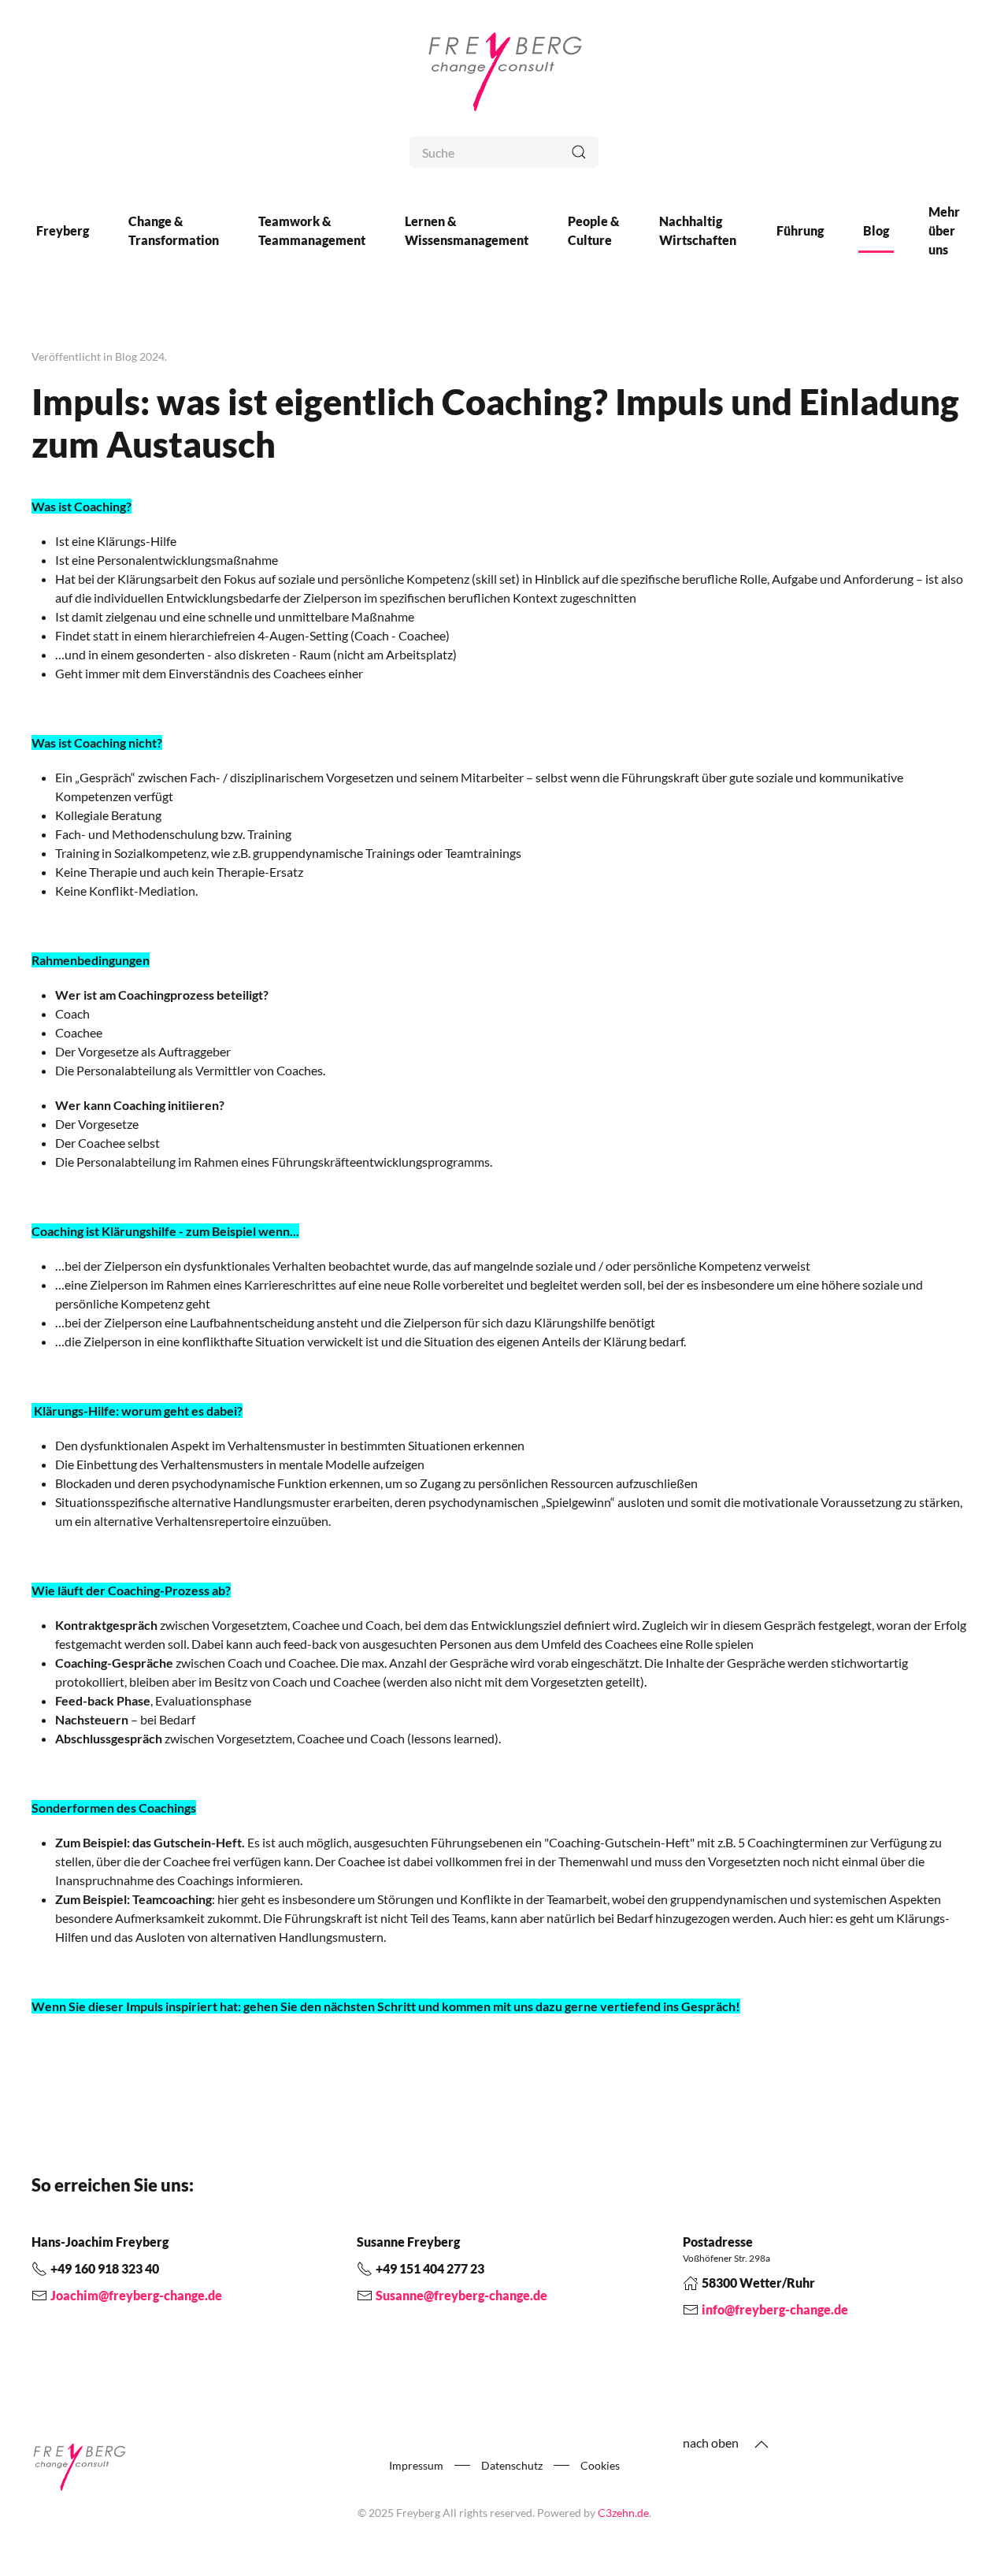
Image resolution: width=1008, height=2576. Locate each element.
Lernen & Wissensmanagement (467, 230)
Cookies (600, 2465)
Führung (800, 230)
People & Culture (594, 230)
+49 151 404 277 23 (430, 2268)
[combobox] (504, 152)
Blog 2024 (140, 356)
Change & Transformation (174, 230)
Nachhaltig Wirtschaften (698, 230)
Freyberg (63, 230)
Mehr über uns (944, 230)
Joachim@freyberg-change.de (136, 2295)
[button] (762, 2444)
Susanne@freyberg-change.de (461, 2295)
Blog (876, 230)
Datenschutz (512, 2465)
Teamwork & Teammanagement (312, 230)
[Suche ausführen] (579, 152)
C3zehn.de (623, 2513)
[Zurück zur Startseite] (504, 68)
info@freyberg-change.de (775, 2309)
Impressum (416, 2465)
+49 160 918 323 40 (105, 2268)
